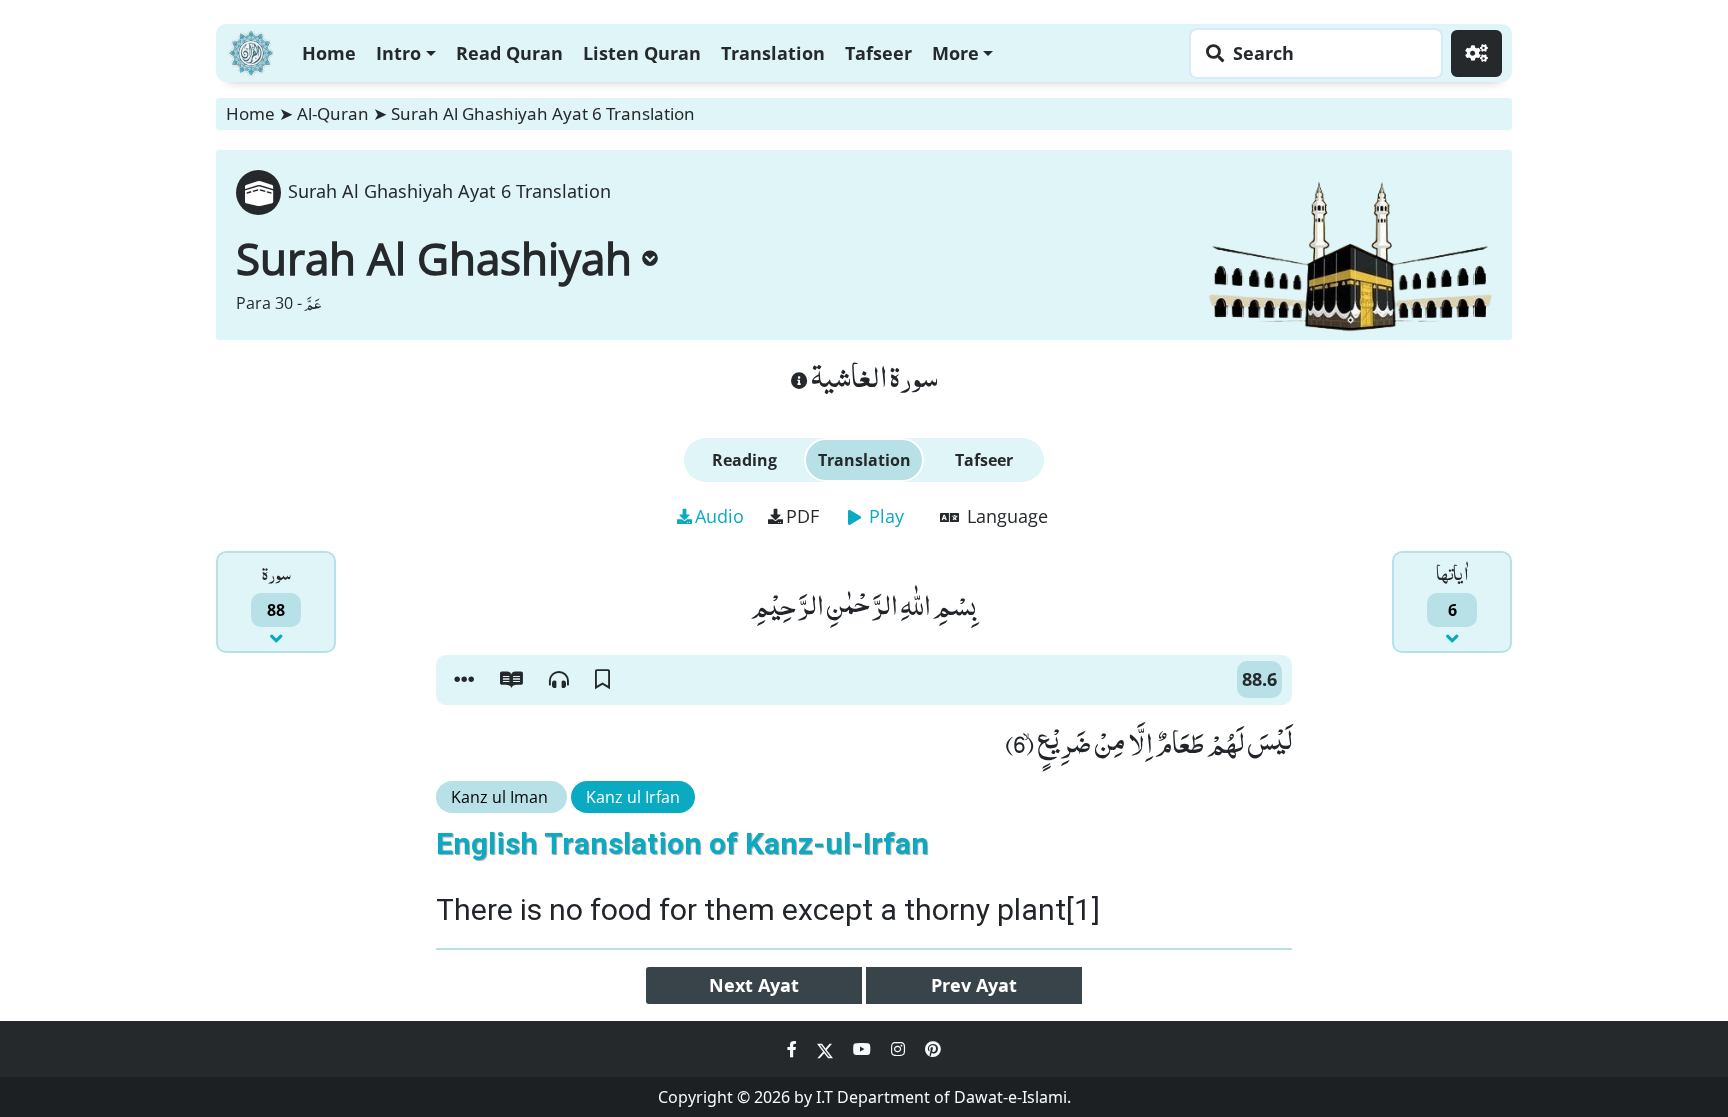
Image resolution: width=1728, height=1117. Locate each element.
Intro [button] (398, 53)
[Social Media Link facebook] (794, 1049)
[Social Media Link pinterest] (933, 1049)
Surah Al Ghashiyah (434, 258)
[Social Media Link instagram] (900, 1049)
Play (884, 516)
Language (1005, 516)
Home (329, 53)
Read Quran (509, 53)
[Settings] (1476, 53)
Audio (719, 516)
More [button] (955, 53)
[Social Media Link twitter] (827, 1049)
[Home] (251, 50)
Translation (773, 53)
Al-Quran (333, 113)
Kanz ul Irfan (633, 797)
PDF (802, 516)
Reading (744, 460)
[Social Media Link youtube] (864, 1049)
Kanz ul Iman (501, 797)
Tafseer (878, 53)
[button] (464, 680)
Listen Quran (642, 53)
